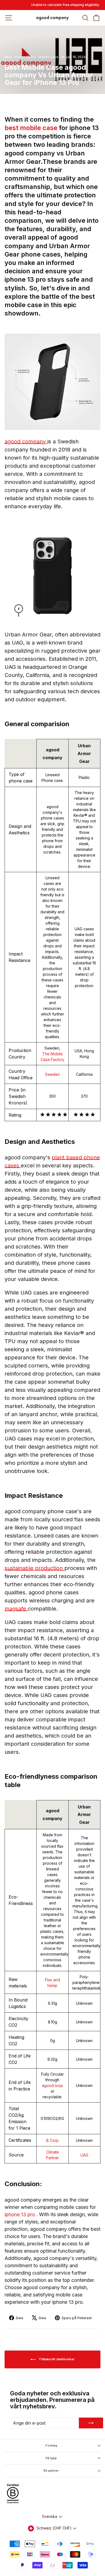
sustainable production (34, 1568)
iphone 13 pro (20, 2214)
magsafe (16, 1609)
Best (8, 57)
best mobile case (32, 128)
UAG (84, 2155)
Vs (63, 57)
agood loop (52, 2085)
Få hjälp (51, 2458)
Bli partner (51, 2471)
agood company (26, 441)
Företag (51, 2445)
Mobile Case (48, 57)
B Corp (52, 2140)
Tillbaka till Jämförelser (56, 2359)
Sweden (52, 1074)
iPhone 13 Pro (25, 57)
